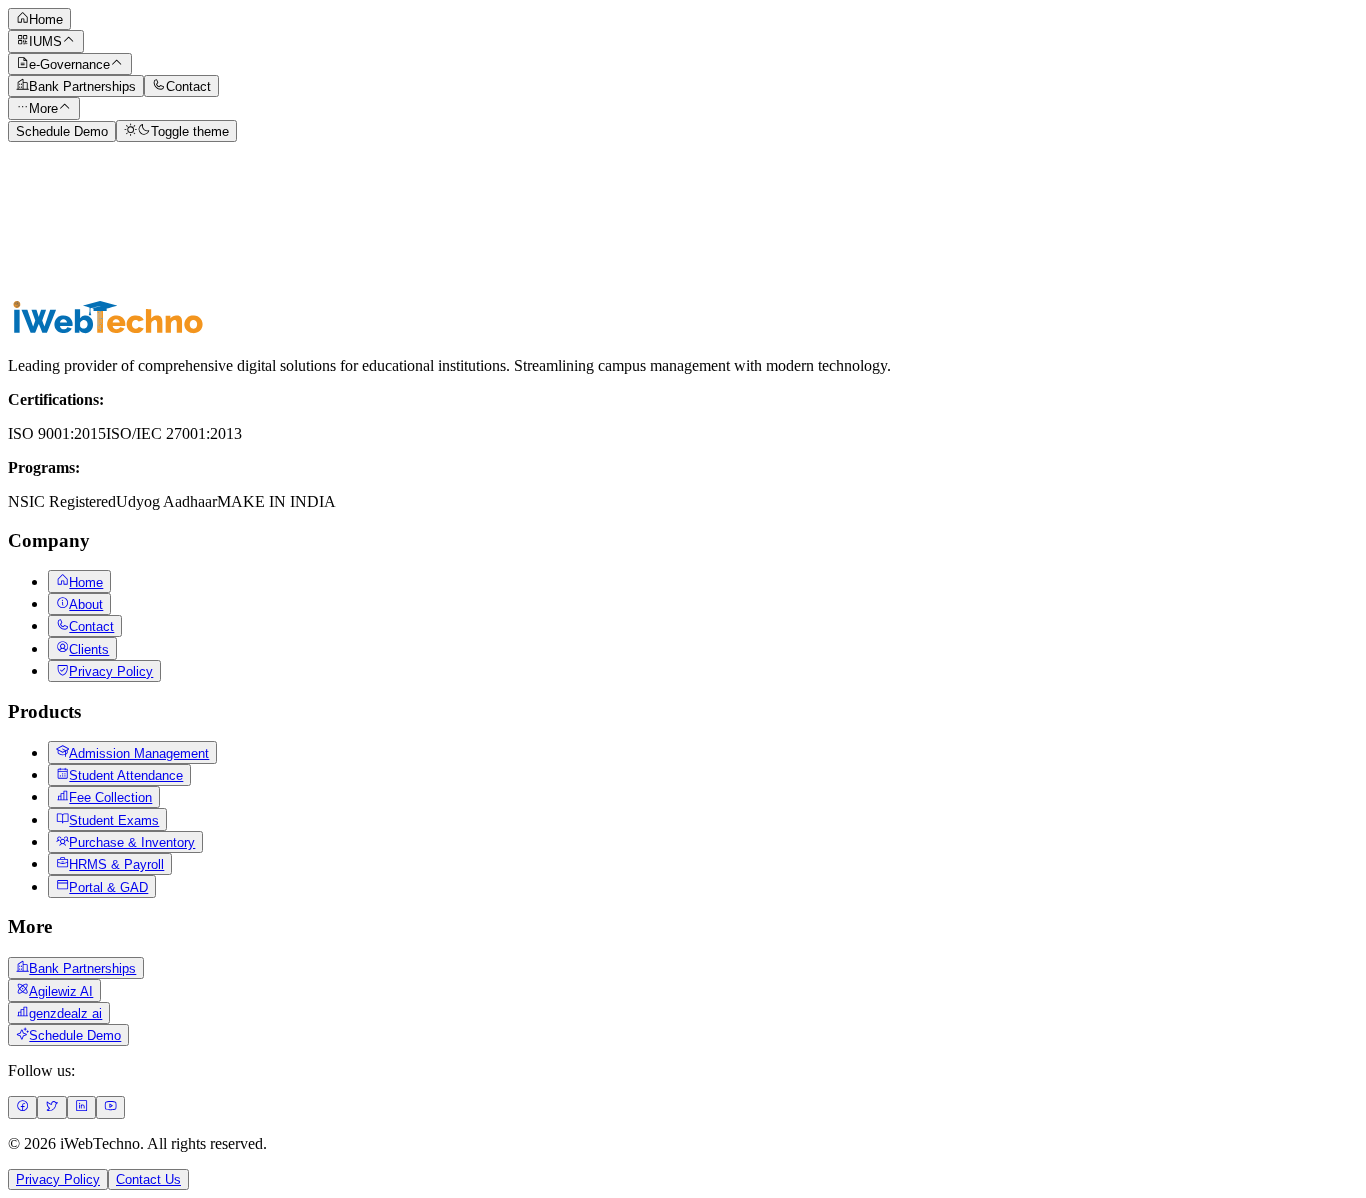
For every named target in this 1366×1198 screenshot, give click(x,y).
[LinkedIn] (81, 1108)
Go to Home (51, 286)
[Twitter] (51, 1108)
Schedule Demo (62, 131)
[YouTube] (110, 1108)
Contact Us (148, 1179)
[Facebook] (22, 1108)
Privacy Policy (58, 1179)
